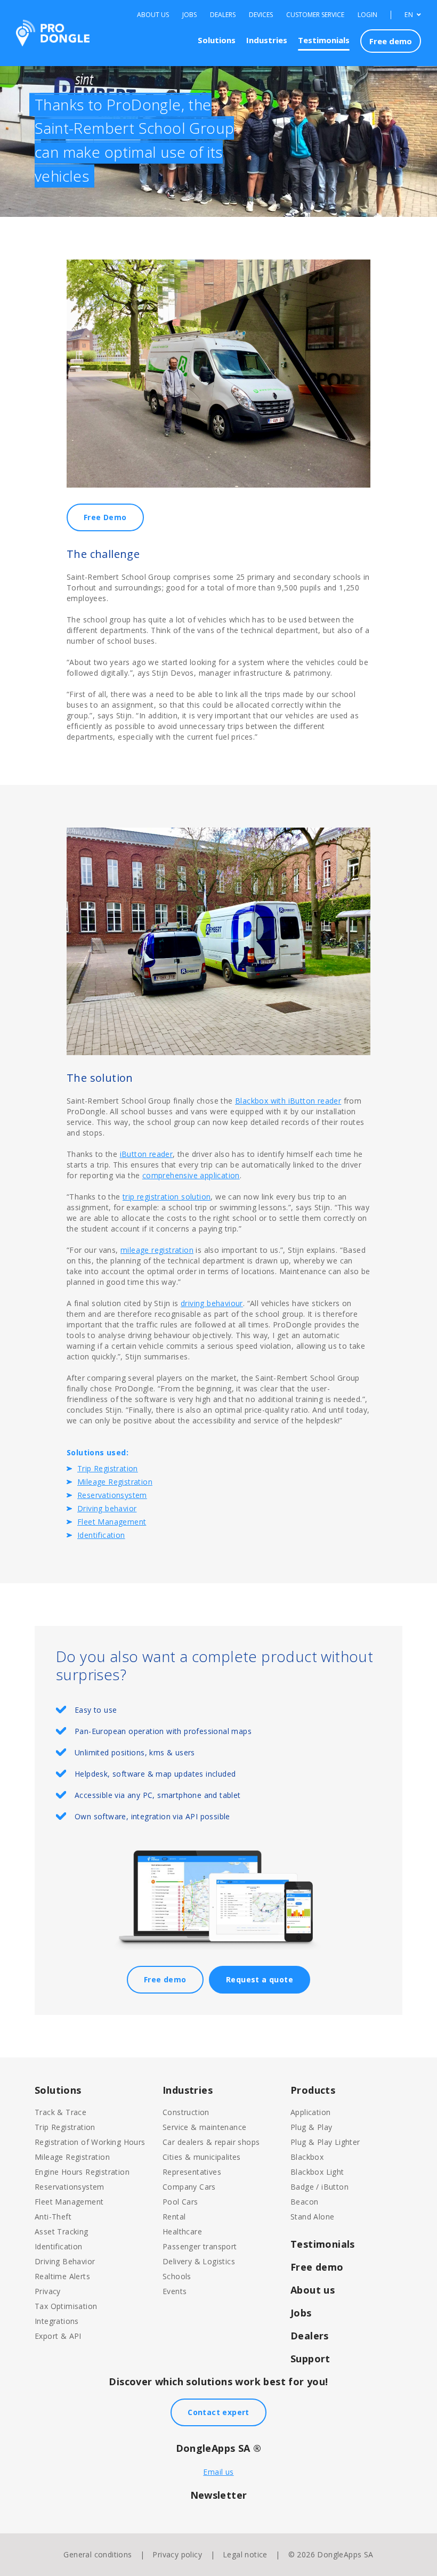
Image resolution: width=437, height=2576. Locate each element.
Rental (174, 2217)
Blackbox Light (317, 2172)
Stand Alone (312, 2217)
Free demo (391, 41)
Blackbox (307, 2157)
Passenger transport (200, 2246)
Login (367, 15)
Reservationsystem (112, 1495)
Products (313, 2090)
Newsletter (219, 2495)
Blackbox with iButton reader (288, 1101)
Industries (267, 40)
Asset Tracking (62, 2231)
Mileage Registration (115, 1482)
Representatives (192, 2172)
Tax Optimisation (66, 2306)
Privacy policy (177, 2554)
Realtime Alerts (62, 2276)
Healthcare (182, 2231)
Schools (177, 2276)
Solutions (217, 40)
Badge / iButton (319, 2187)
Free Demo (105, 517)
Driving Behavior (65, 2261)
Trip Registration (108, 1468)
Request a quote (260, 1979)
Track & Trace (60, 2112)
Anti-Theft (53, 2217)
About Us (153, 15)
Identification (101, 1535)
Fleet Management (112, 1522)
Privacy (48, 2291)
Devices (261, 15)
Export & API (58, 2336)
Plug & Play (311, 2127)
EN (410, 15)
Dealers (223, 15)
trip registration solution (167, 1197)
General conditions (98, 2554)
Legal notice (245, 2554)
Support (310, 2359)
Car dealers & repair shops (211, 2142)
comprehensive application (191, 1175)
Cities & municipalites (202, 2157)
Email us (218, 2472)
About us (313, 2290)
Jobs (189, 15)
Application (310, 2112)
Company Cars (189, 2187)
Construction (186, 2112)
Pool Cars (180, 2202)
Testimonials (324, 40)
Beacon (304, 2202)
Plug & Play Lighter (325, 2142)
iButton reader (147, 1154)
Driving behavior (107, 1508)
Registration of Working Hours (90, 2142)
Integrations (57, 2321)
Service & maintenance (204, 2127)
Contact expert (218, 2412)
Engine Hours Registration (82, 2172)
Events (175, 2291)
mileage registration (157, 1250)
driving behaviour (212, 1303)
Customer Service (315, 15)
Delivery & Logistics (199, 2261)
